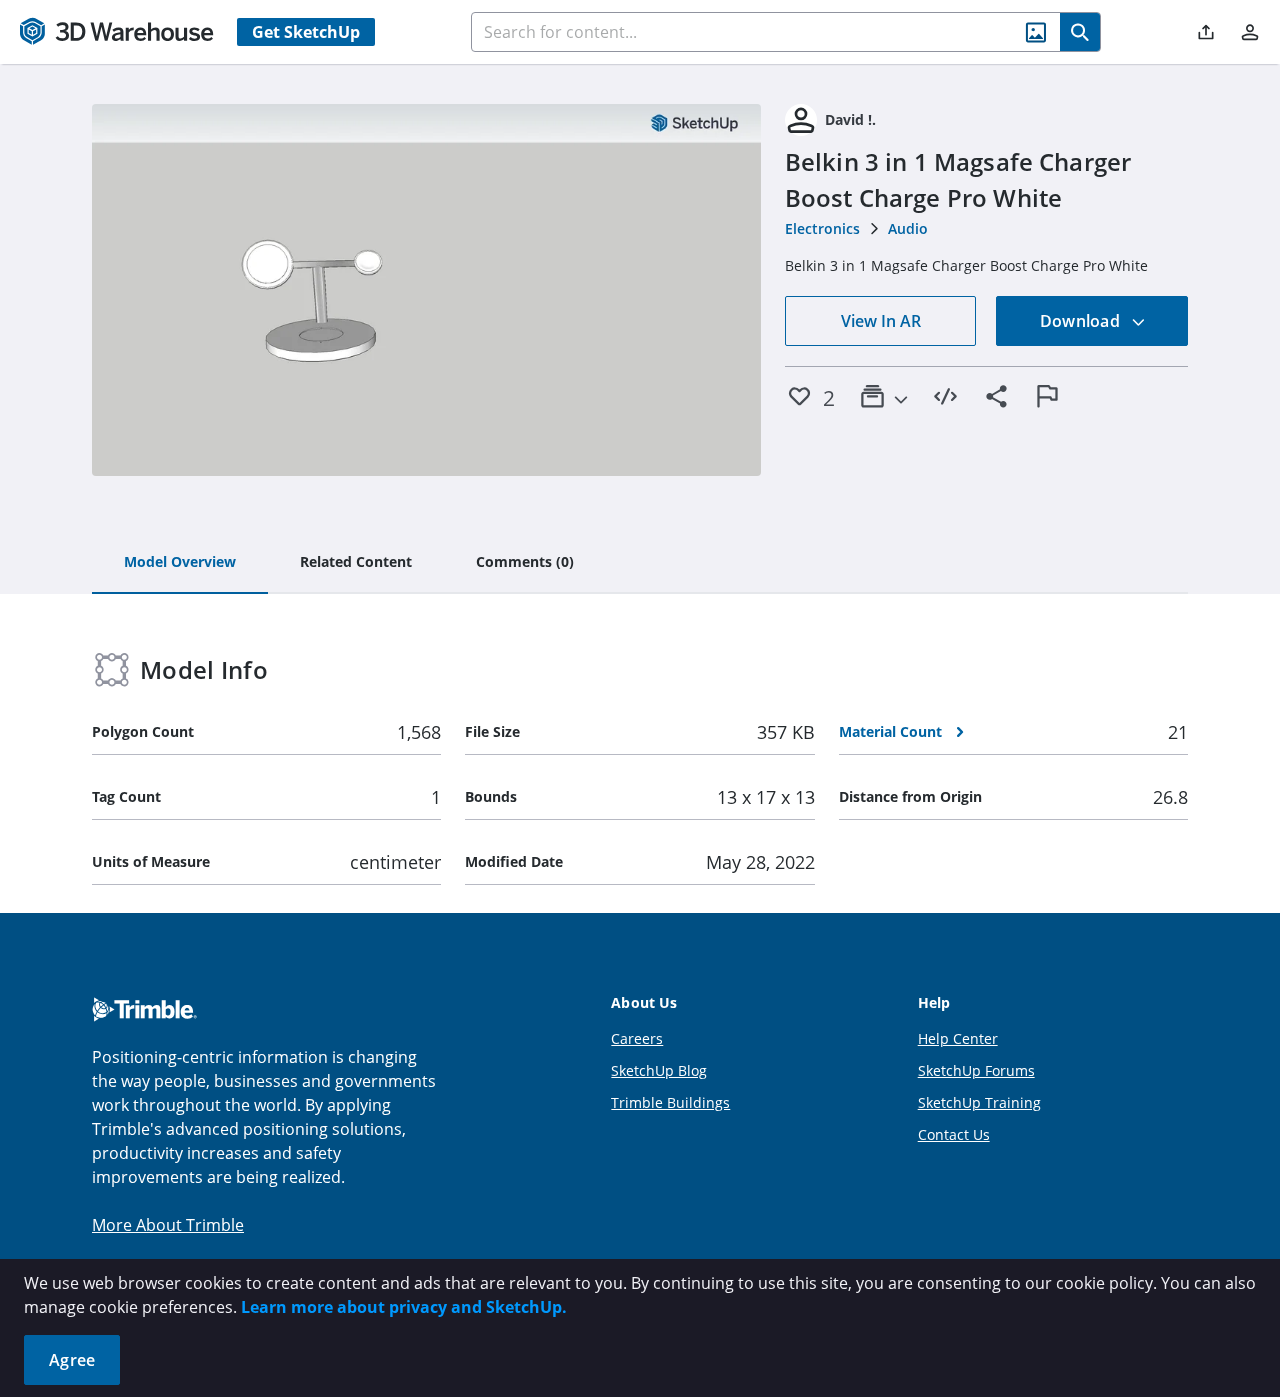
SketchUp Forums (976, 1070)
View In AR (881, 321)
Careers (637, 1038)
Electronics (822, 228)
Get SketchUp (306, 32)
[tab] (180, 563)
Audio (908, 228)
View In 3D (426, 290)
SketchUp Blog (659, 1070)
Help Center (958, 1038)
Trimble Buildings (670, 1102)
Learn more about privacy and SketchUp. (404, 1307)
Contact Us (954, 1134)
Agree (72, 1360)
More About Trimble (168, 1225)
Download (1082, 321)
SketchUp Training (979, 1102)
